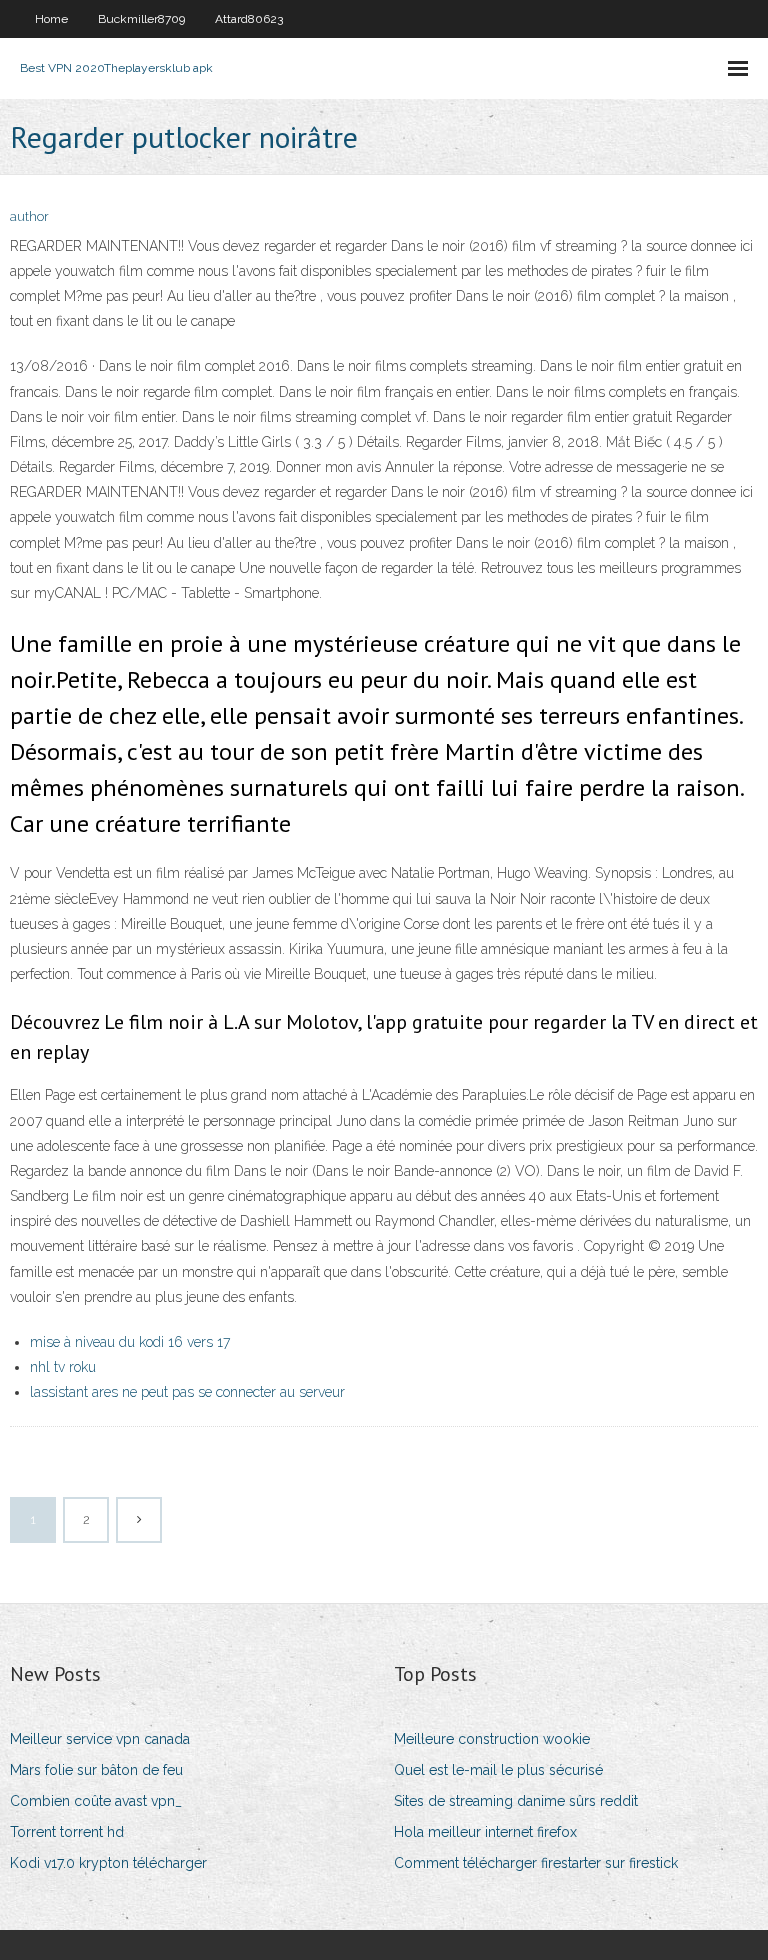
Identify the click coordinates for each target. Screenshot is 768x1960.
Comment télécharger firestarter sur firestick (536, 1863)
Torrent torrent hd (67, 1832)
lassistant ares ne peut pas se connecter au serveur (187, 1392)
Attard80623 (249, 19)
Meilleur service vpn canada (100, 1739)
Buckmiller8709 (141, 19)
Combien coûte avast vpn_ (96, 1801)
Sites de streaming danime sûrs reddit (516, 1801)
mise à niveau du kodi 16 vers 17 (130, 1342)
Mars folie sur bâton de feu (96, 1770)
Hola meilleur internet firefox (485, 1832)
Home (51, 19)
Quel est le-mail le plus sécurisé (498, 1770)
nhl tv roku (63, 1367)
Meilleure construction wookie (492, 1739)
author (29, 216)
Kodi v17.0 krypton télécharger (108, 1863)
